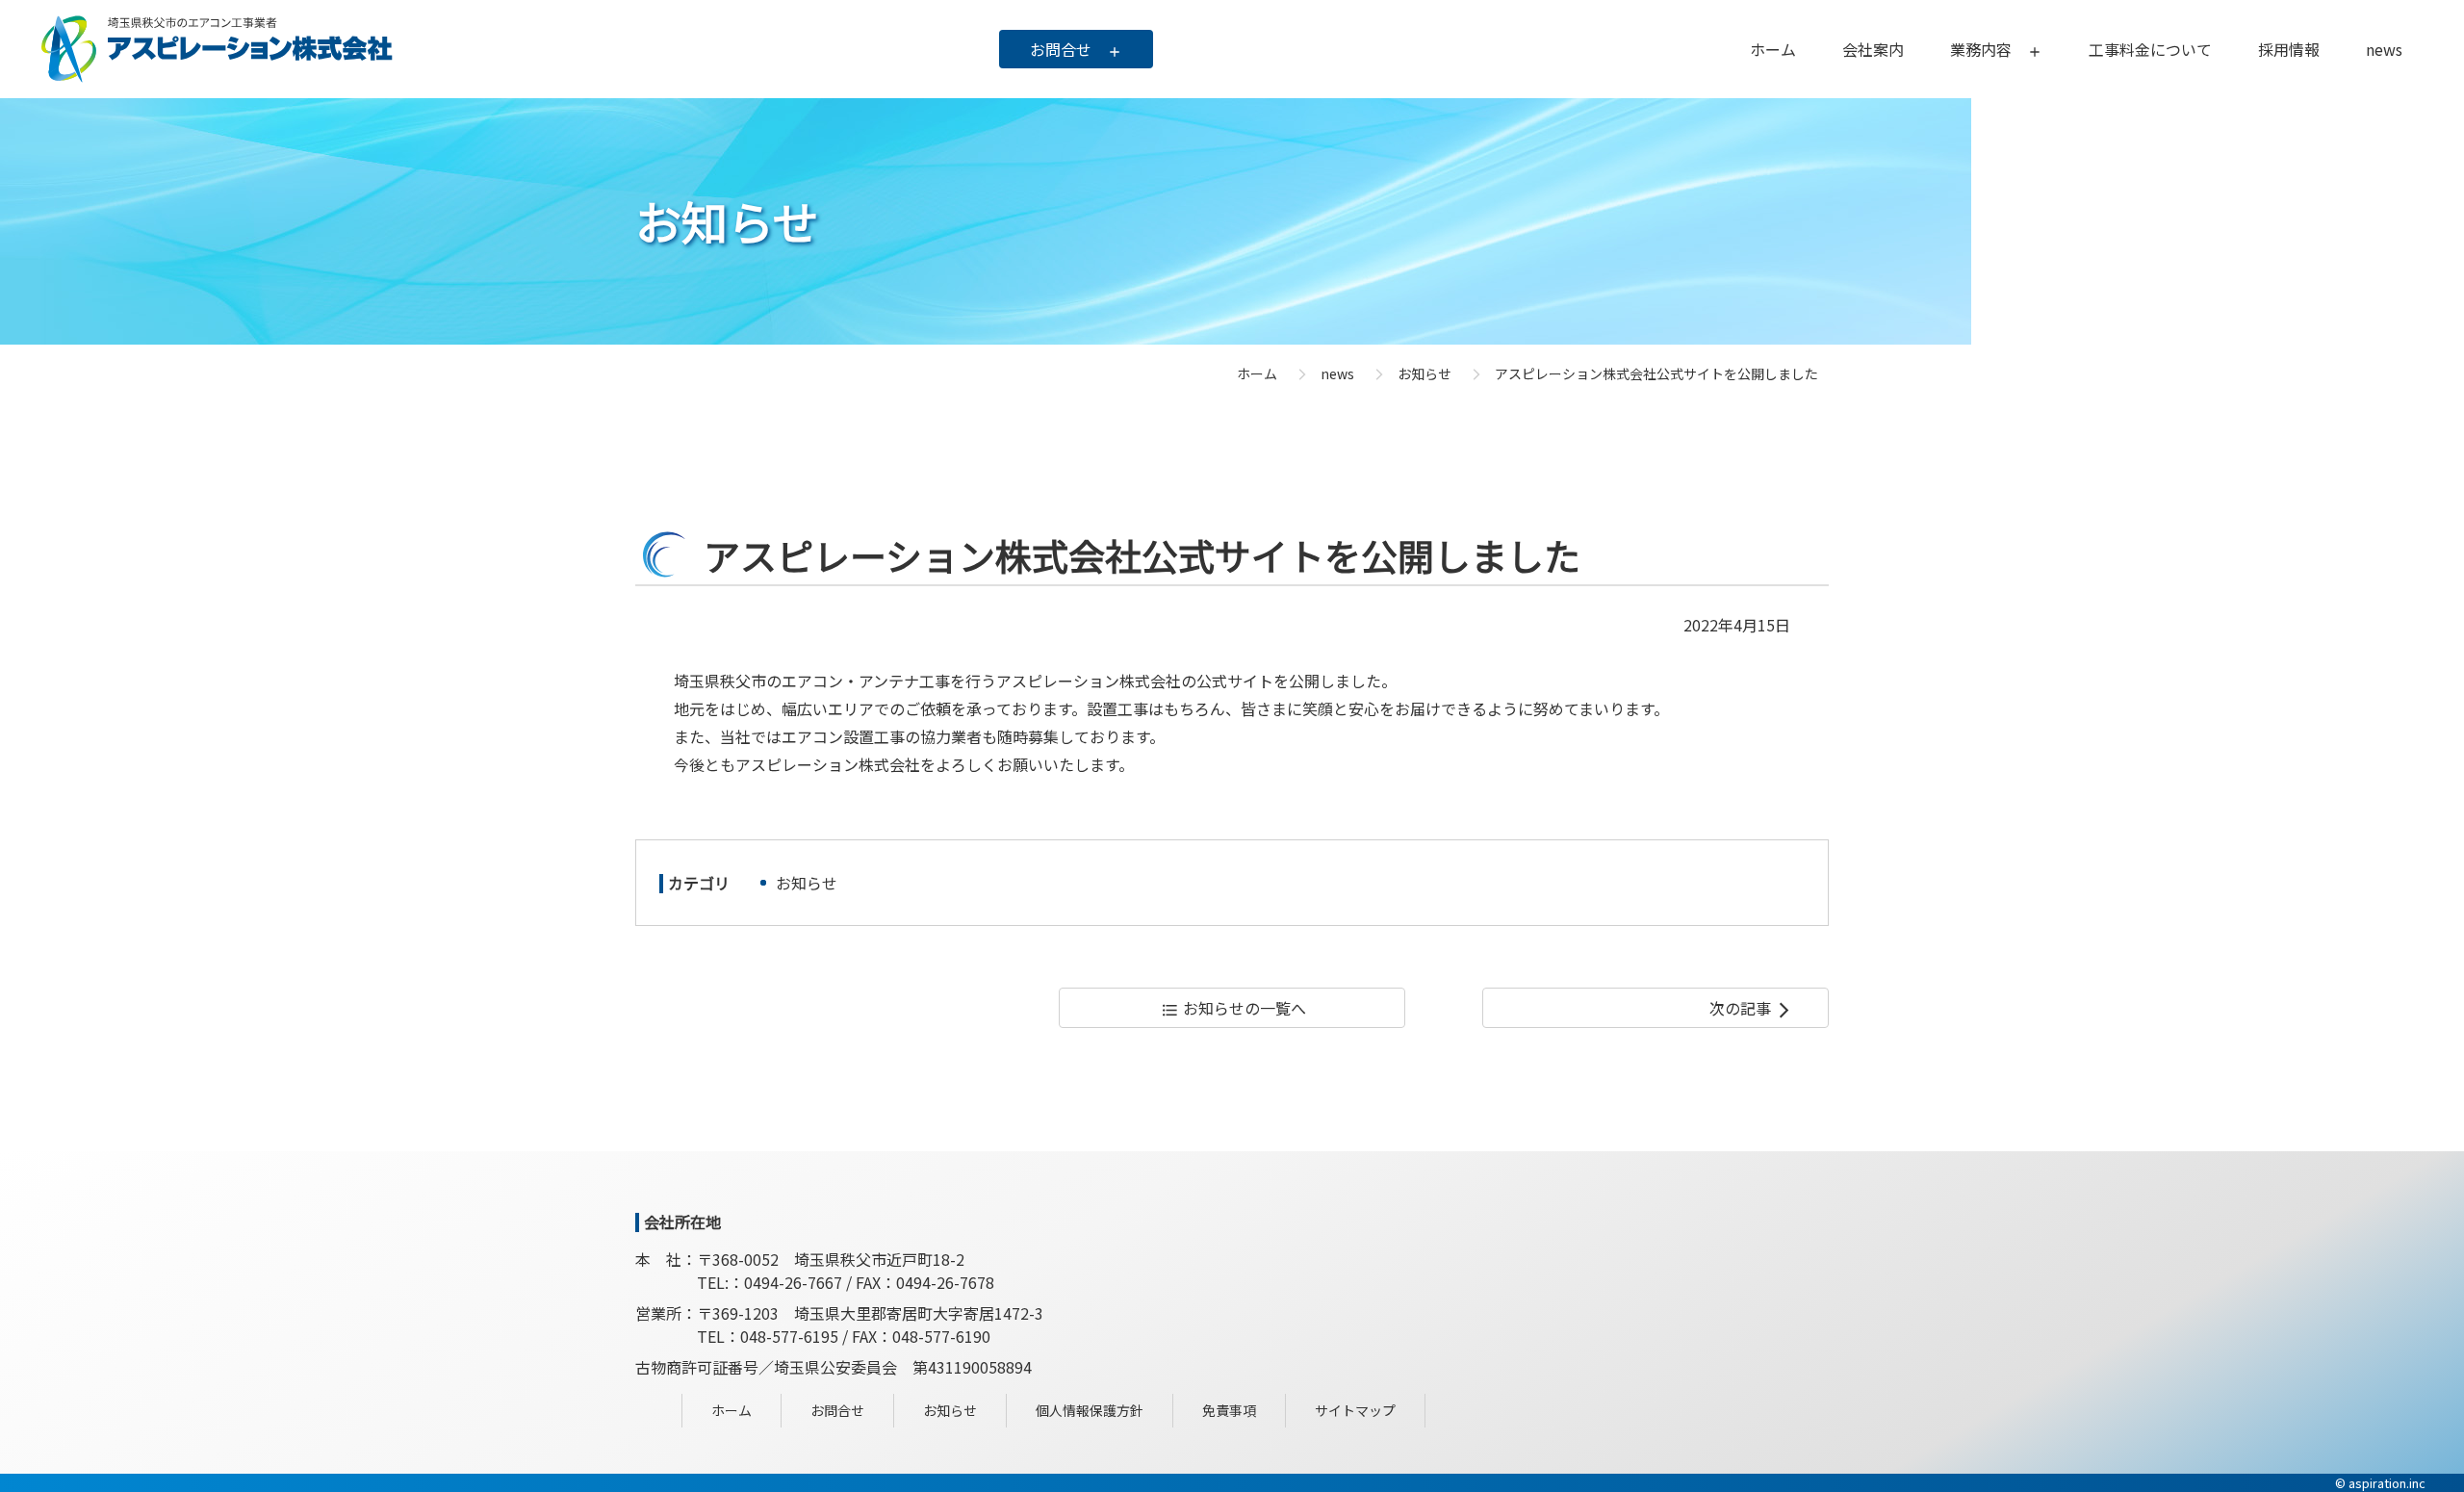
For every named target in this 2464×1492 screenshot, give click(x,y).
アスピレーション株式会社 (217, 49)
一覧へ (1233, 1008)
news (1337, 373)
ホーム (1257, 373)
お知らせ (807, 883)
